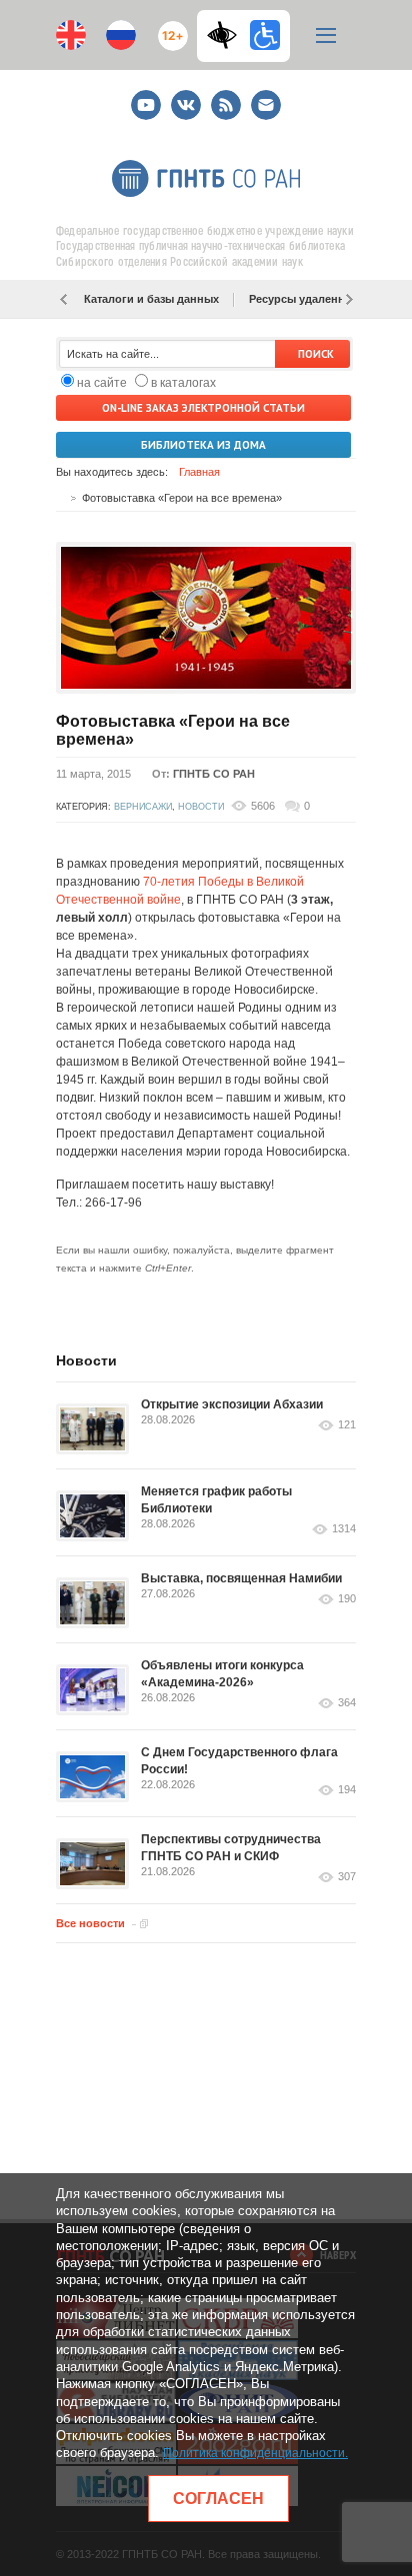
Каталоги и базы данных (151, 299)
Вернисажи (143, 807)
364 (347, 1703)
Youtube (146, 96)
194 (347, 1790)
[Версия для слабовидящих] (227, 35)
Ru (121, 35)
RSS (223, 96)
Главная (199, 472)
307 (347, 1877)
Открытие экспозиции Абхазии (232, 1404)
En (71, 35)
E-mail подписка (266, 105)
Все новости (90, 1923)
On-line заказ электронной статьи (203, 408)
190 (347, 1599)
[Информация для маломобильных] (265, 35)
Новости (201, 807)
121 (347, 1425)
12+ (168, 27)
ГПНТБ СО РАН (214, 774)
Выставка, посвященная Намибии (241, 1578)
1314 (344, 1529)
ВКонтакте (186, 96)
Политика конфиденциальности (254, 2453)
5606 (263, 806)
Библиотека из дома (203, 445)
